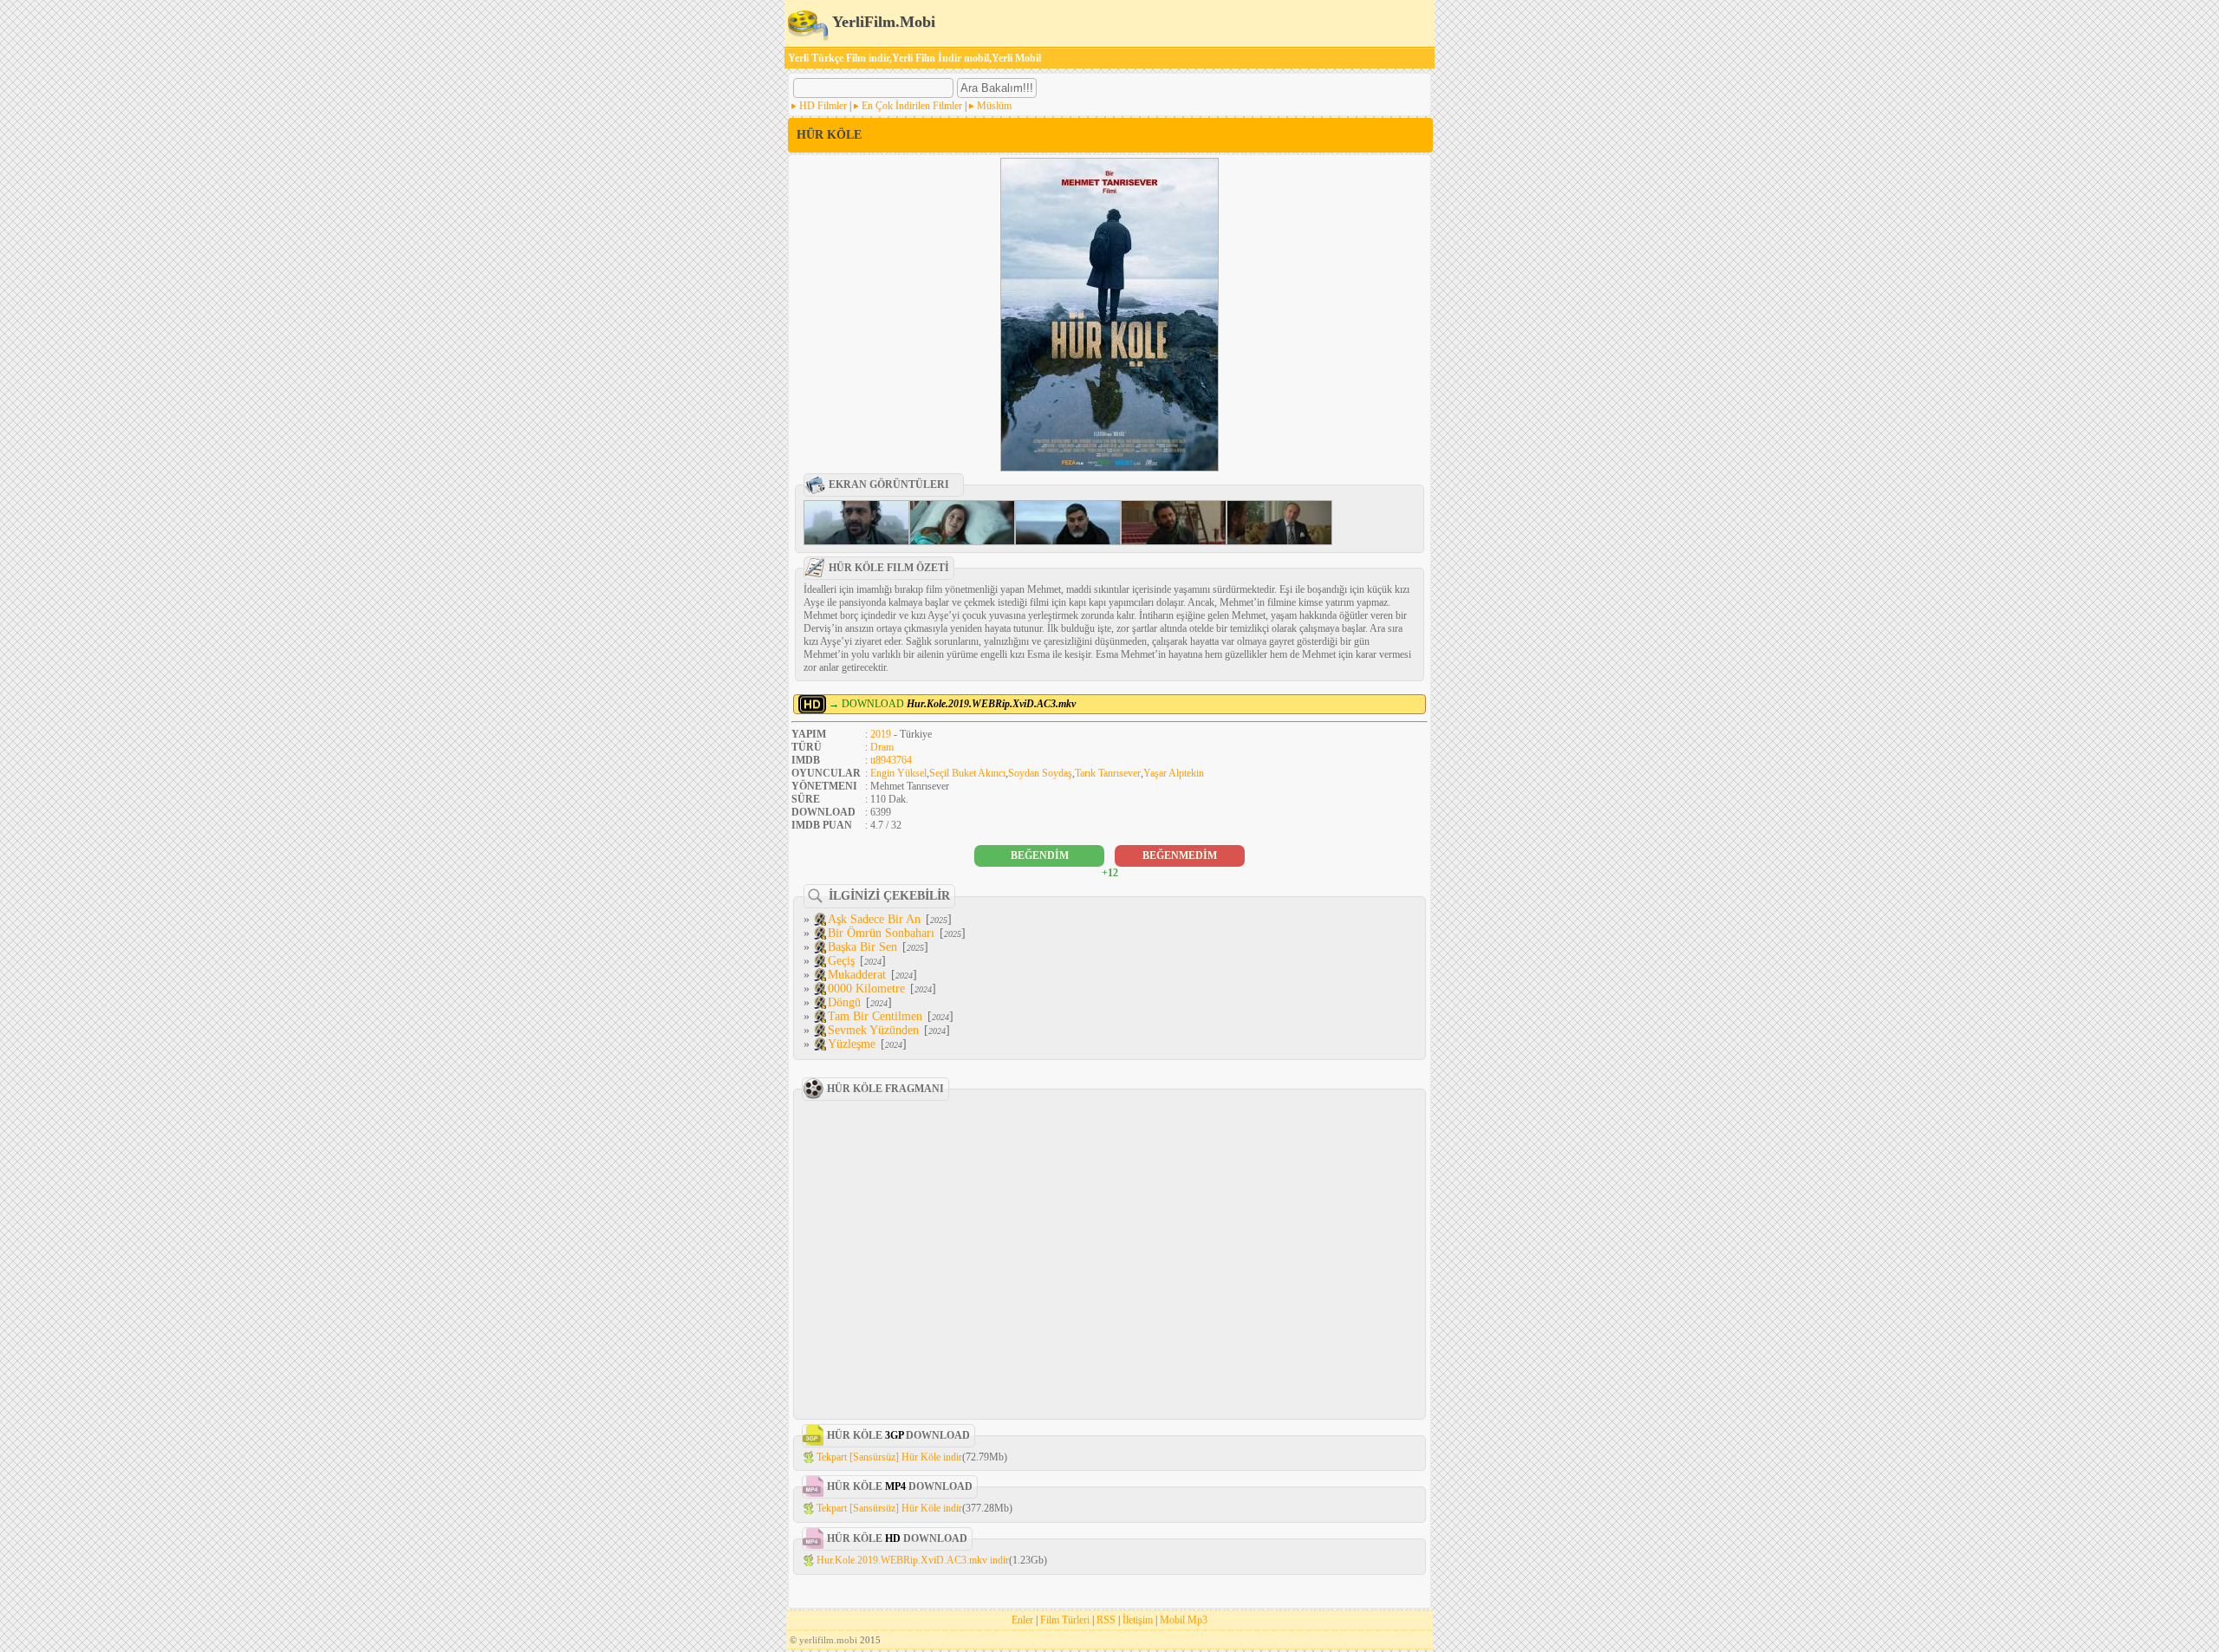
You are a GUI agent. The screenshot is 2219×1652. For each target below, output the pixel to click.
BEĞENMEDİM (1180, 855)
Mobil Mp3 (1184, 1620)
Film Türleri (1065, 1620)
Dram (882, 747)
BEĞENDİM (1040, 855)
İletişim (1138, 1620)
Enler (1022, 1620)
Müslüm (994, 106)
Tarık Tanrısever (1108, 773)
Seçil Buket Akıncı (967, 773)
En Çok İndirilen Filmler (912, 106)
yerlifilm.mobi (828, 1640)
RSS (1106, 1620)
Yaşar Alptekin (1174, 773)
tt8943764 (891, 760)
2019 (881, 734)
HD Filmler (823, 106)
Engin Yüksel (898, 773)
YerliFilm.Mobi (882, 22)
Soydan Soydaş (1040, 773)
